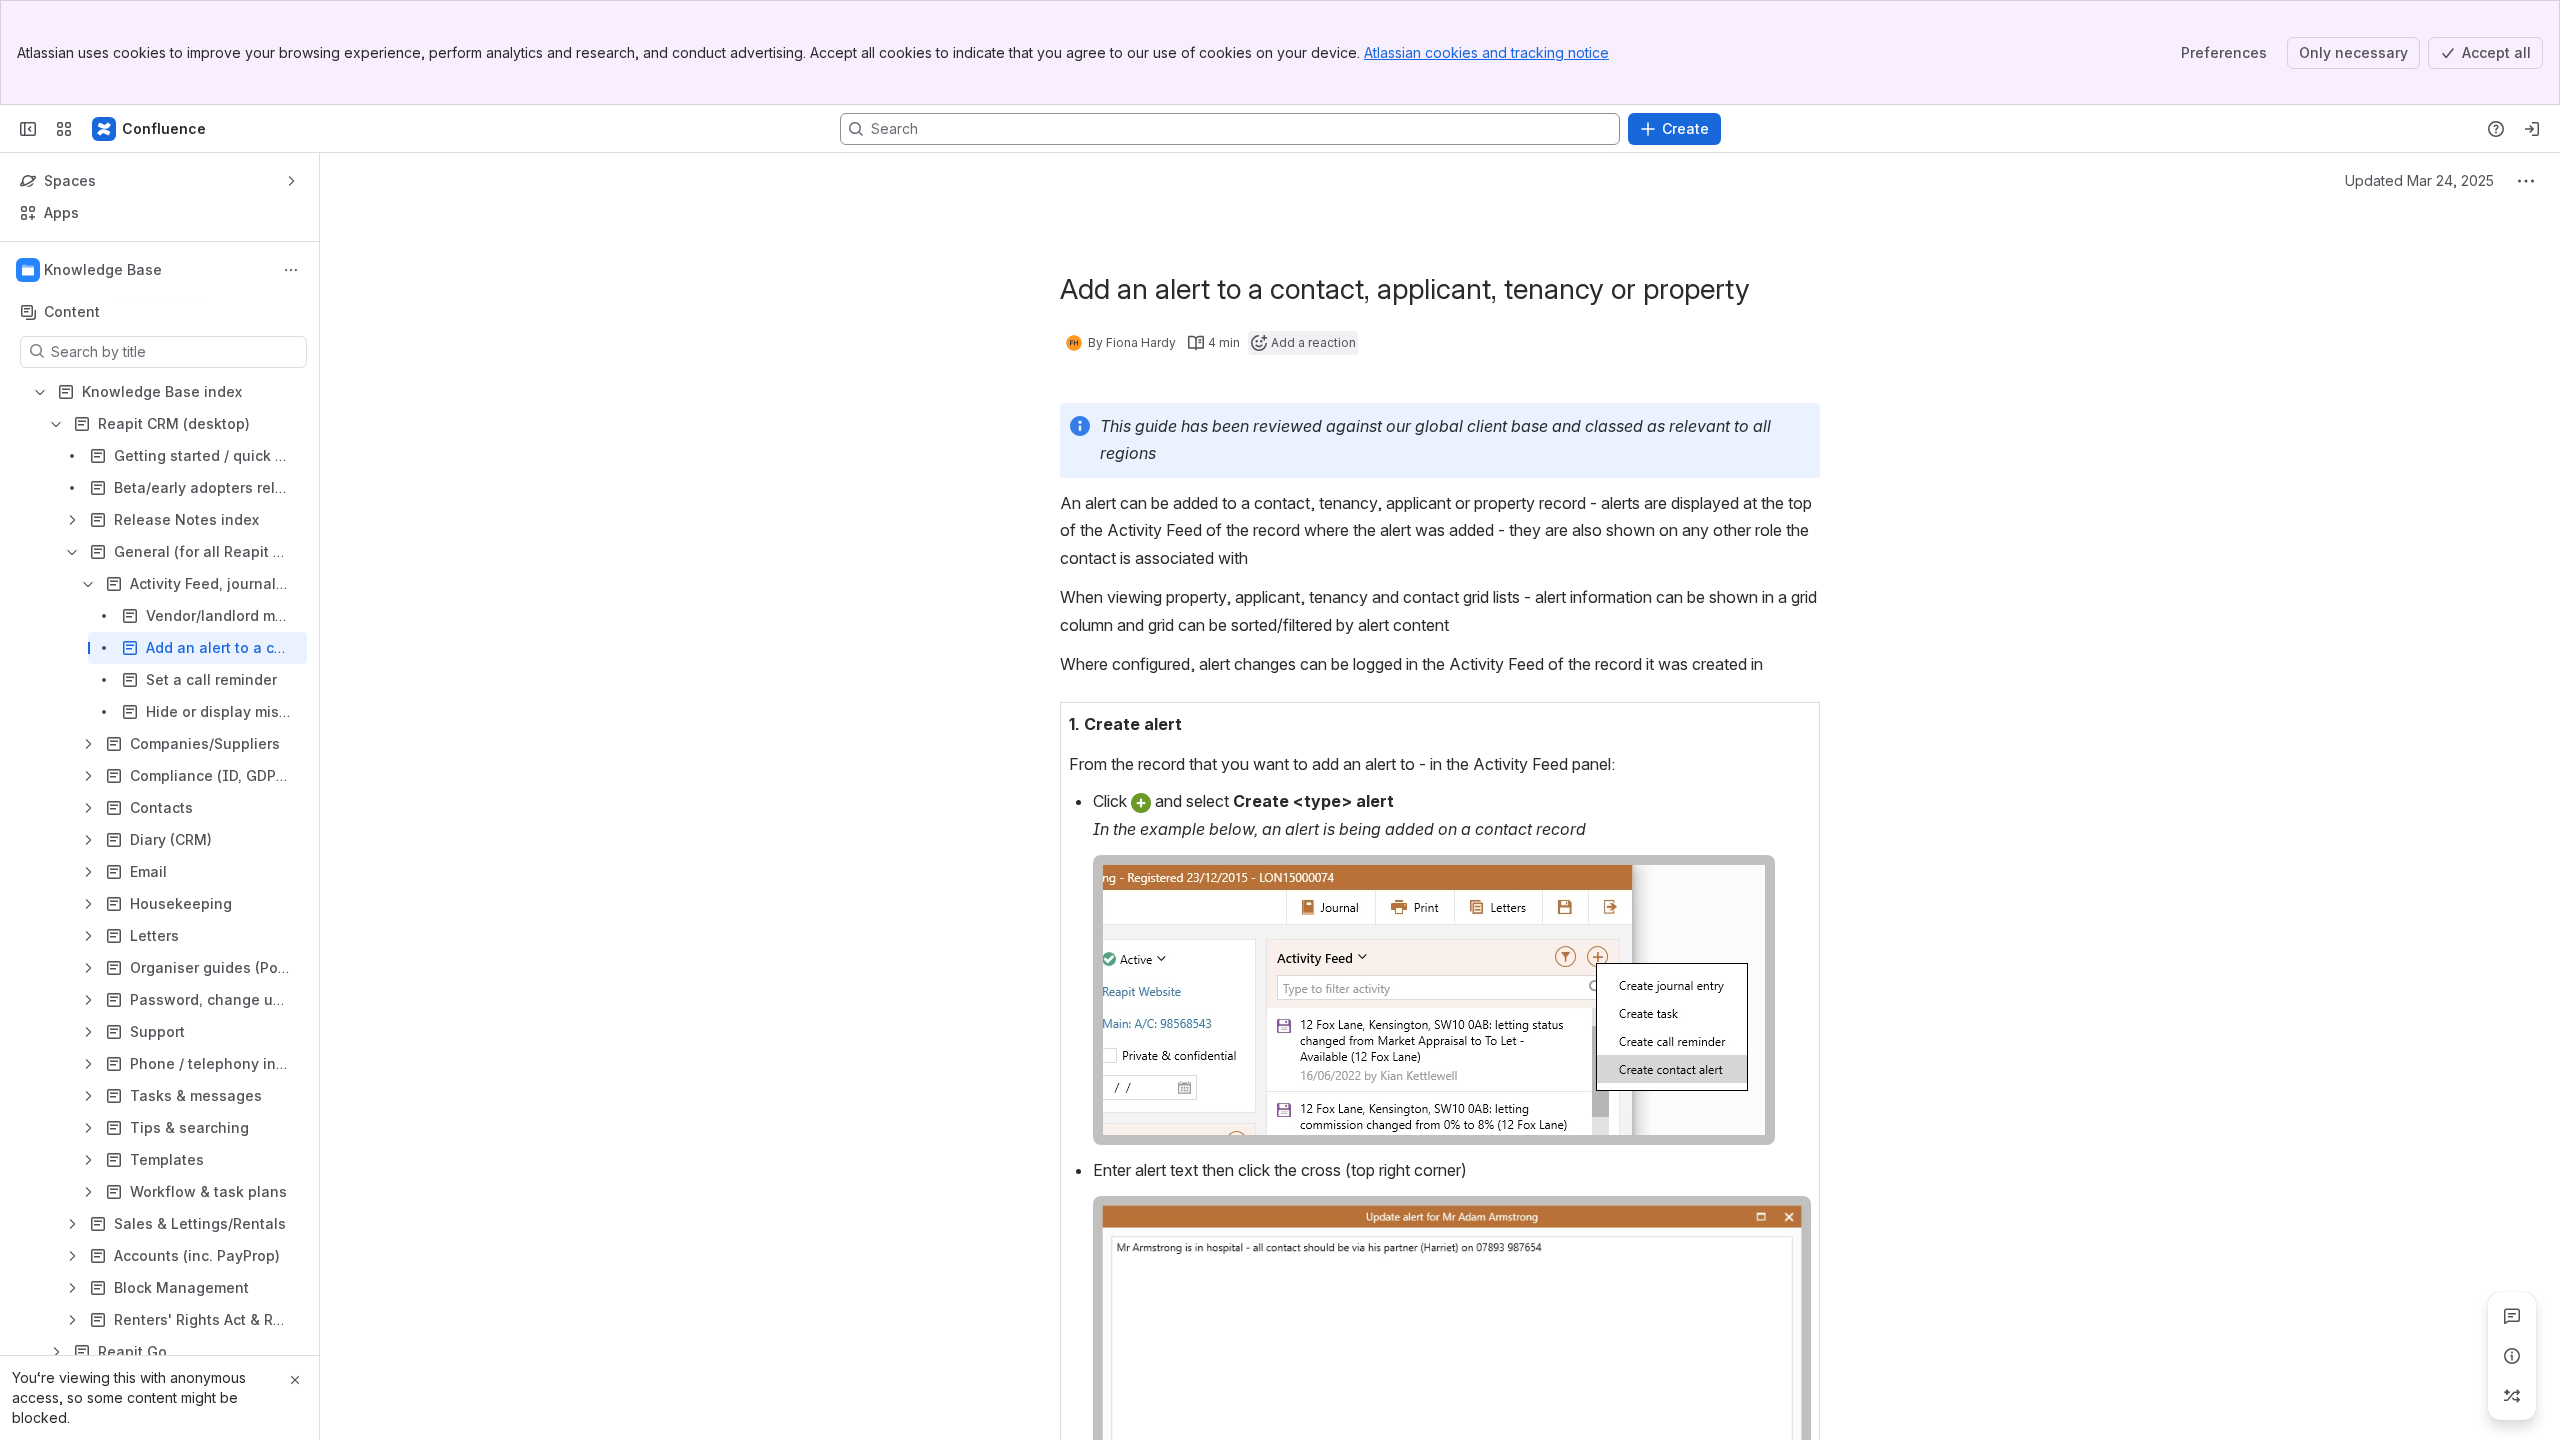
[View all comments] (2512, 1316)
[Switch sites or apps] (64, 129)
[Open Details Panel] (2512, 1356)
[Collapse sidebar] (28, 129)
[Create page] (2512, 1396)
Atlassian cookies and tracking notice (1486, 52)
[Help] (2496, 129)
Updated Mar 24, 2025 (2419, 180)
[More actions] (291, 270)
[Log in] (2532, 129)
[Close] (295, 1380)
